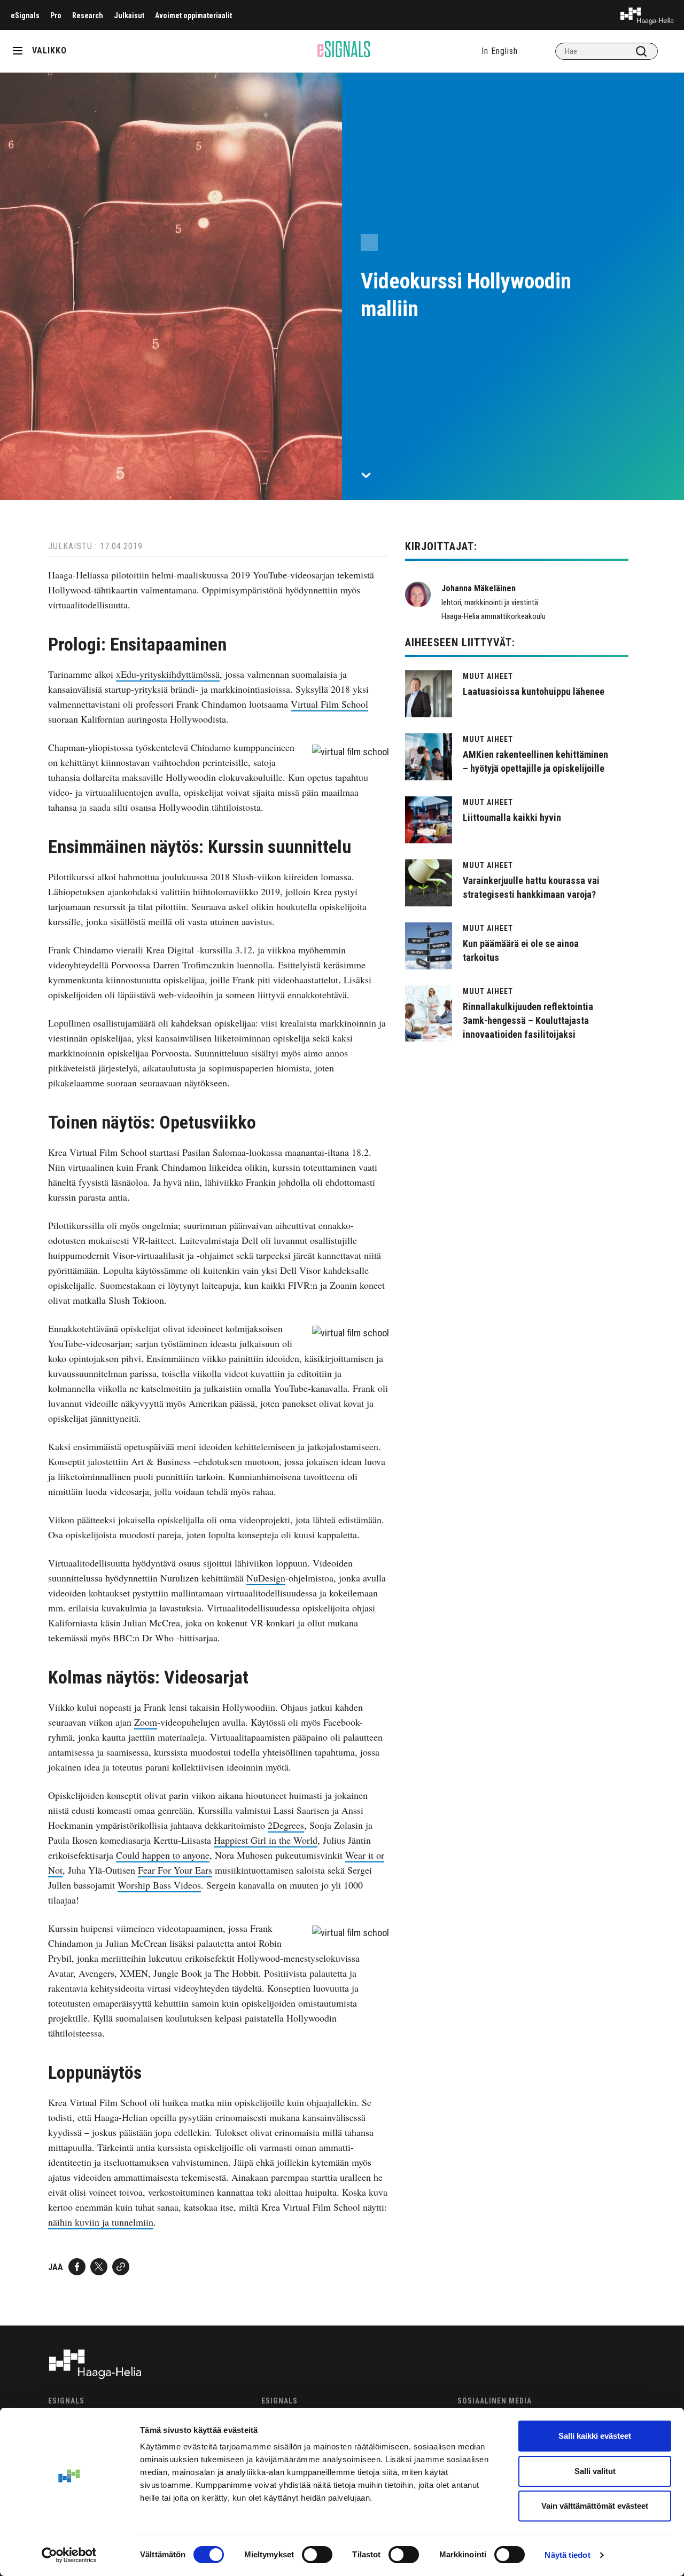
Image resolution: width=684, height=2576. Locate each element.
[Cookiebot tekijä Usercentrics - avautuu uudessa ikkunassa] (69, 2555)
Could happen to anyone (163, 1855)
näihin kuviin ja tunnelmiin (101, 2222)
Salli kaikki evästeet (595, 2436)
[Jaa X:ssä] (99, 2267)
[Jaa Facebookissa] (77, 2267)
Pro (56, 15)
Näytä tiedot (567, 2555)
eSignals (25, 15)
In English (500, 51)
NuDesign (266, 1578)
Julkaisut (129, 15)
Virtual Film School (329, 704)
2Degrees (286, 1825)
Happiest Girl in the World (266, 1840)
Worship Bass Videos (159, 1885)
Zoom (146, 1722)
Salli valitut (595, 2471)
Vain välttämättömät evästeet (595, 2506)
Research (88, 15)
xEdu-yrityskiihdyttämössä (168, 674)
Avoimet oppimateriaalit (193, 15)
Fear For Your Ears (175, 1870)
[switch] (317, 2555)
